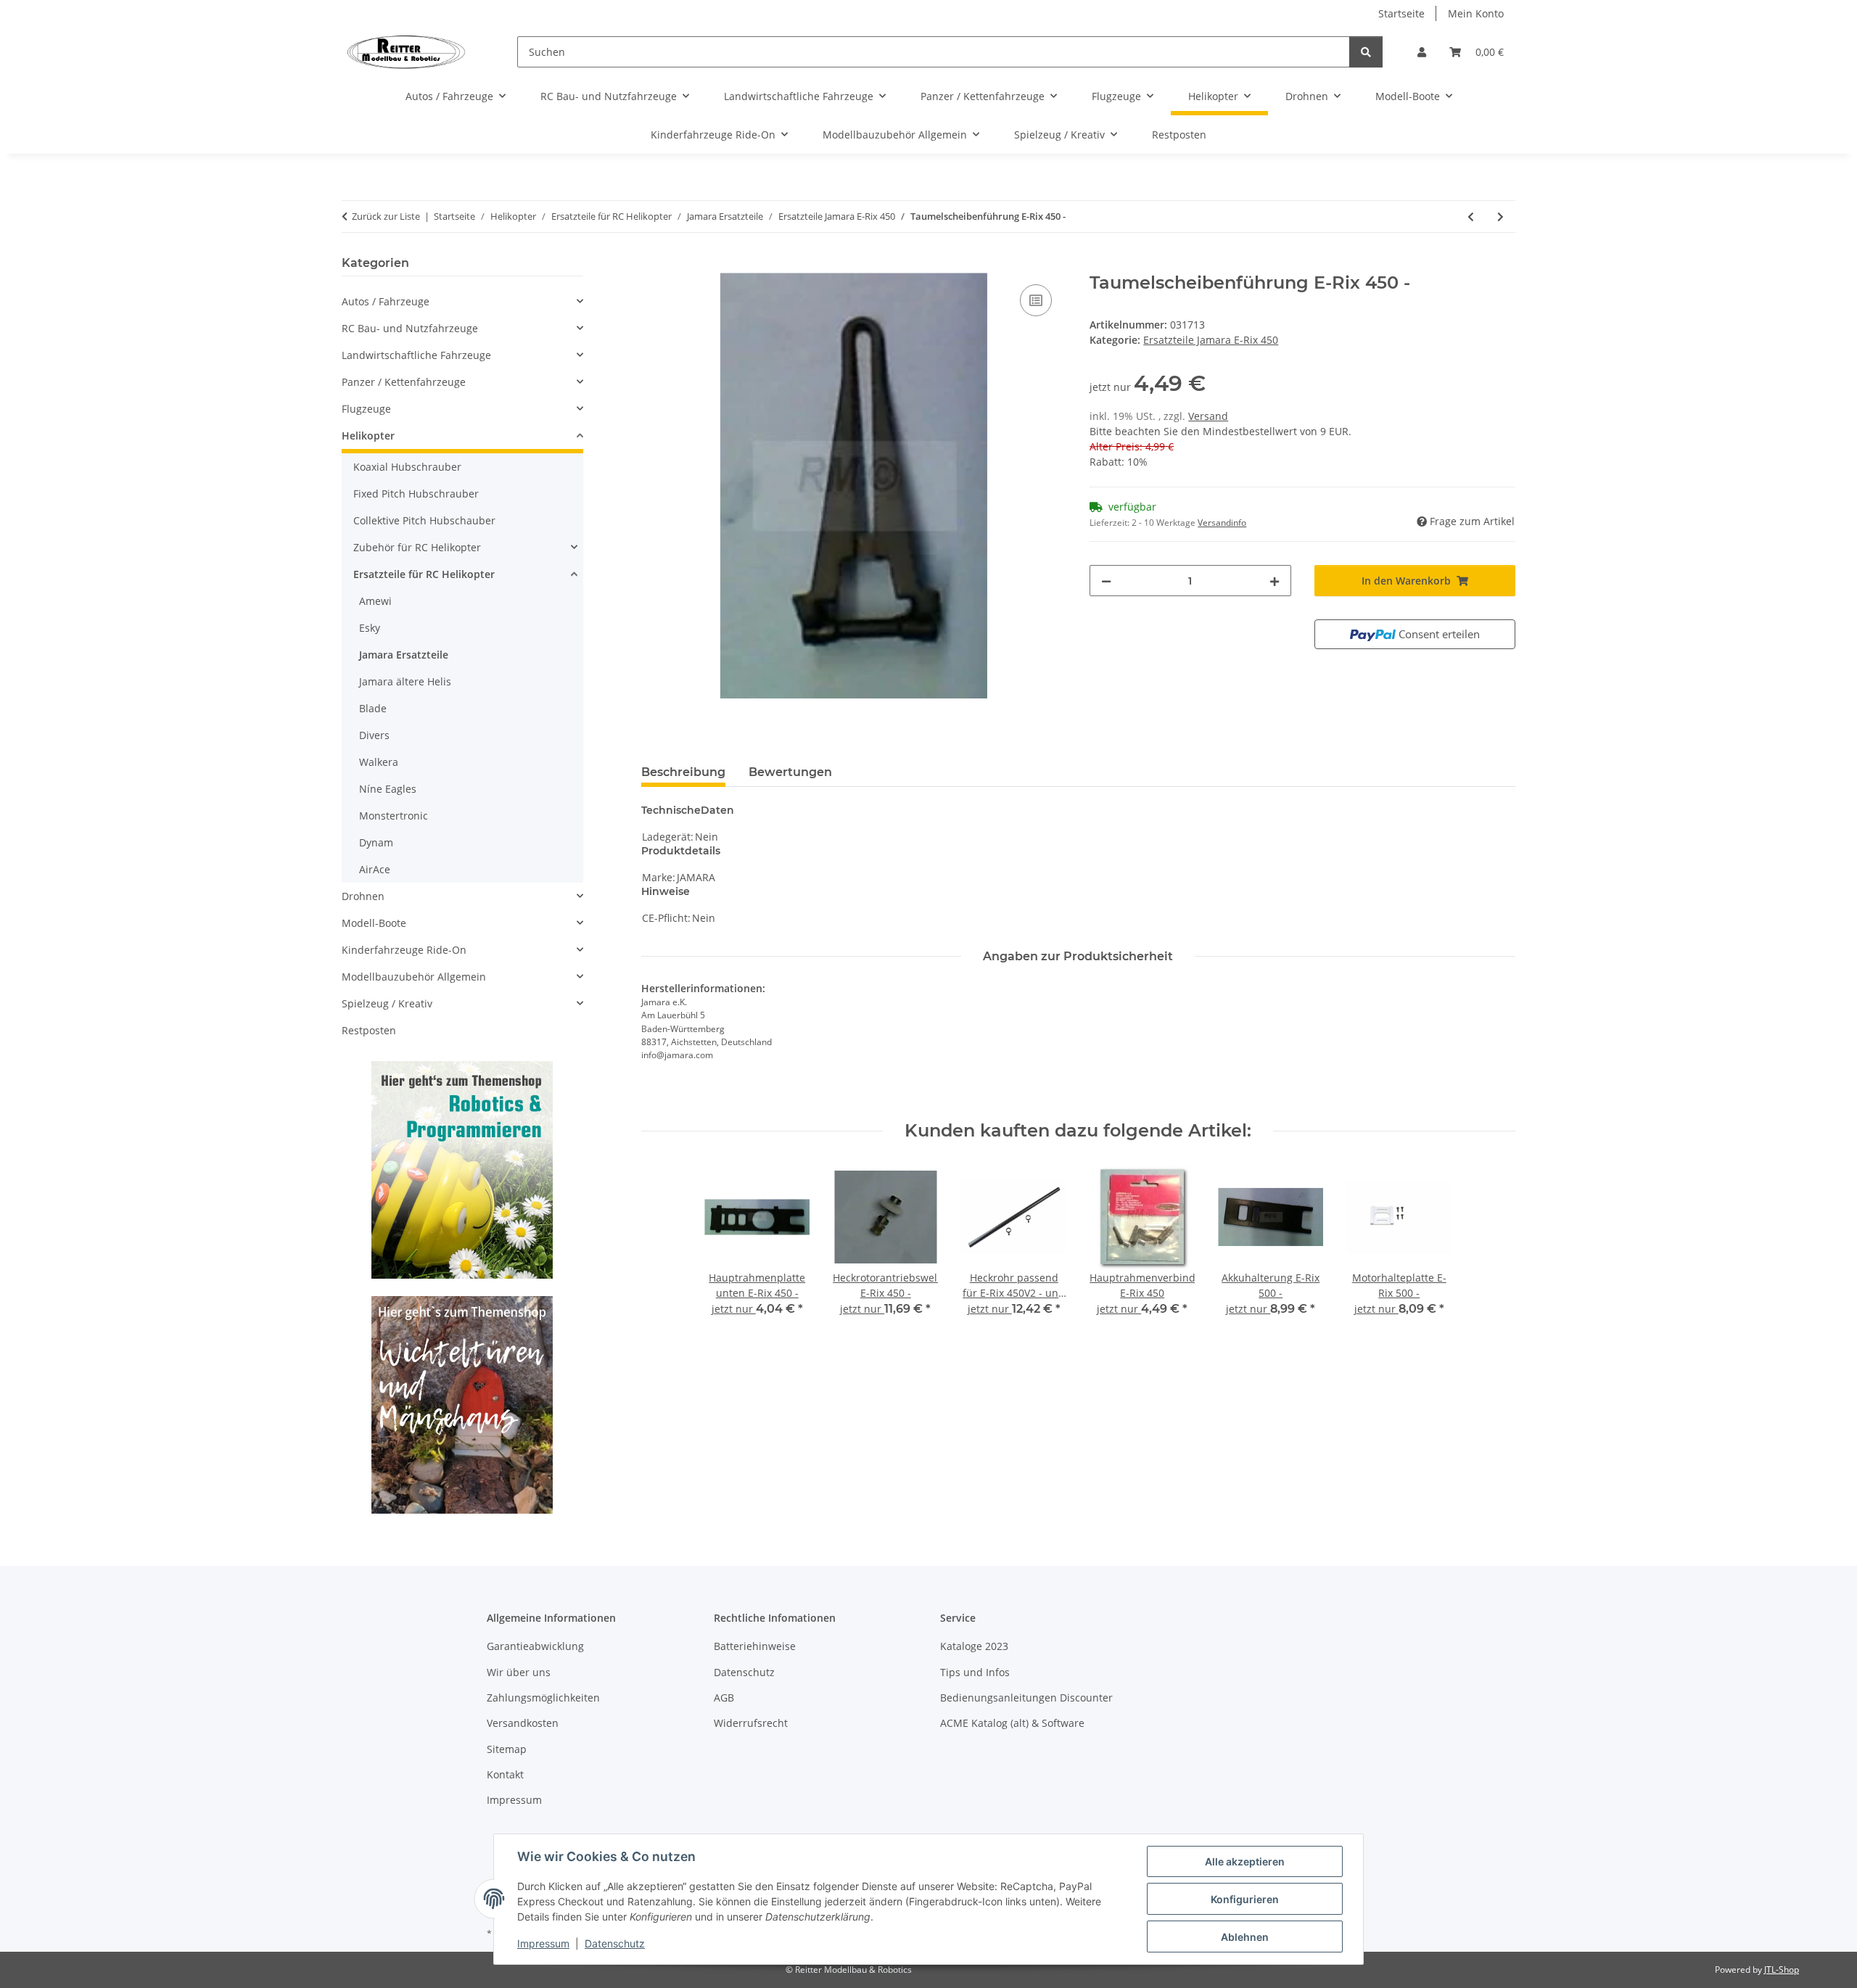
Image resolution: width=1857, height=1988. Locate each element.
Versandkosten (523, 1723)
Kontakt (505, 1774)
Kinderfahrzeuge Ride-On (404, 950)
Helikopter (368, 436)
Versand (1208, 416)
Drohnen (363, 896)
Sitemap (507, 1749)
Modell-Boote (374, 923)
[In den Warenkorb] (653, 265)
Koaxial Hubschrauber (407, 467)
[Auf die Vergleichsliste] (1036, 300)
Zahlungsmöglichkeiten (543, 1698)
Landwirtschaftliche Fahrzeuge (416, 355)
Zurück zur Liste (386, 216)
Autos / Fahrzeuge (386, 301)
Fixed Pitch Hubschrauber (416, 494)
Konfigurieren (1245, 1899)
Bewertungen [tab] (790, 772)
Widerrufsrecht (751, 1723)
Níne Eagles (388, 789)
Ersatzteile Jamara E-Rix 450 (1211, 340)
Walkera (379, 762)
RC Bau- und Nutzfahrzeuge (410, 328)
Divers (374, 735)
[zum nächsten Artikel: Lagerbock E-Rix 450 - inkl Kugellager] (1500, 216)
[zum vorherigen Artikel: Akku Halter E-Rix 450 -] (1471, 216)
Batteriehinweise (755, 1646)
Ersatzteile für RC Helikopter (424, 574)
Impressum (543, 1943)
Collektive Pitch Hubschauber (424, 520)
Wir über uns (519, 1672)
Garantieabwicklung (535, 1646)
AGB (724, 1698)
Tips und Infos (975, 1672)
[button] (1422, 52)
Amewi (375, 601)
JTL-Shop (1782, 1970)
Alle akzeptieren (1245, 1861)
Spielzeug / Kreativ (387, 1003)
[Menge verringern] (1106, 581)
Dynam (376, 842)
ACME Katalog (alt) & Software (1012, 1723)
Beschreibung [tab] (683, 772)
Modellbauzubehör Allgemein (414, 977)
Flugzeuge (366, 409)
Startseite (1401, 13)
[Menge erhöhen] (1275, 581)
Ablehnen (1245, 1937)
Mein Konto (1476, 13)
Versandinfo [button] (1222, 523)
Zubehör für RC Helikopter (417, 547)
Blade (373, 708)
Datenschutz (615, 1943)
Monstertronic (394, 816)
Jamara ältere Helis (405, 681)
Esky (370, 628)
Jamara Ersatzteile (404, 655)
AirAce (375, 869)
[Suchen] (1366, 52)
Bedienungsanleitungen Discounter (1026, 1698)
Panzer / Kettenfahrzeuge (404, 382)
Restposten (369, 1030)
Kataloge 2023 (974, 1646)
